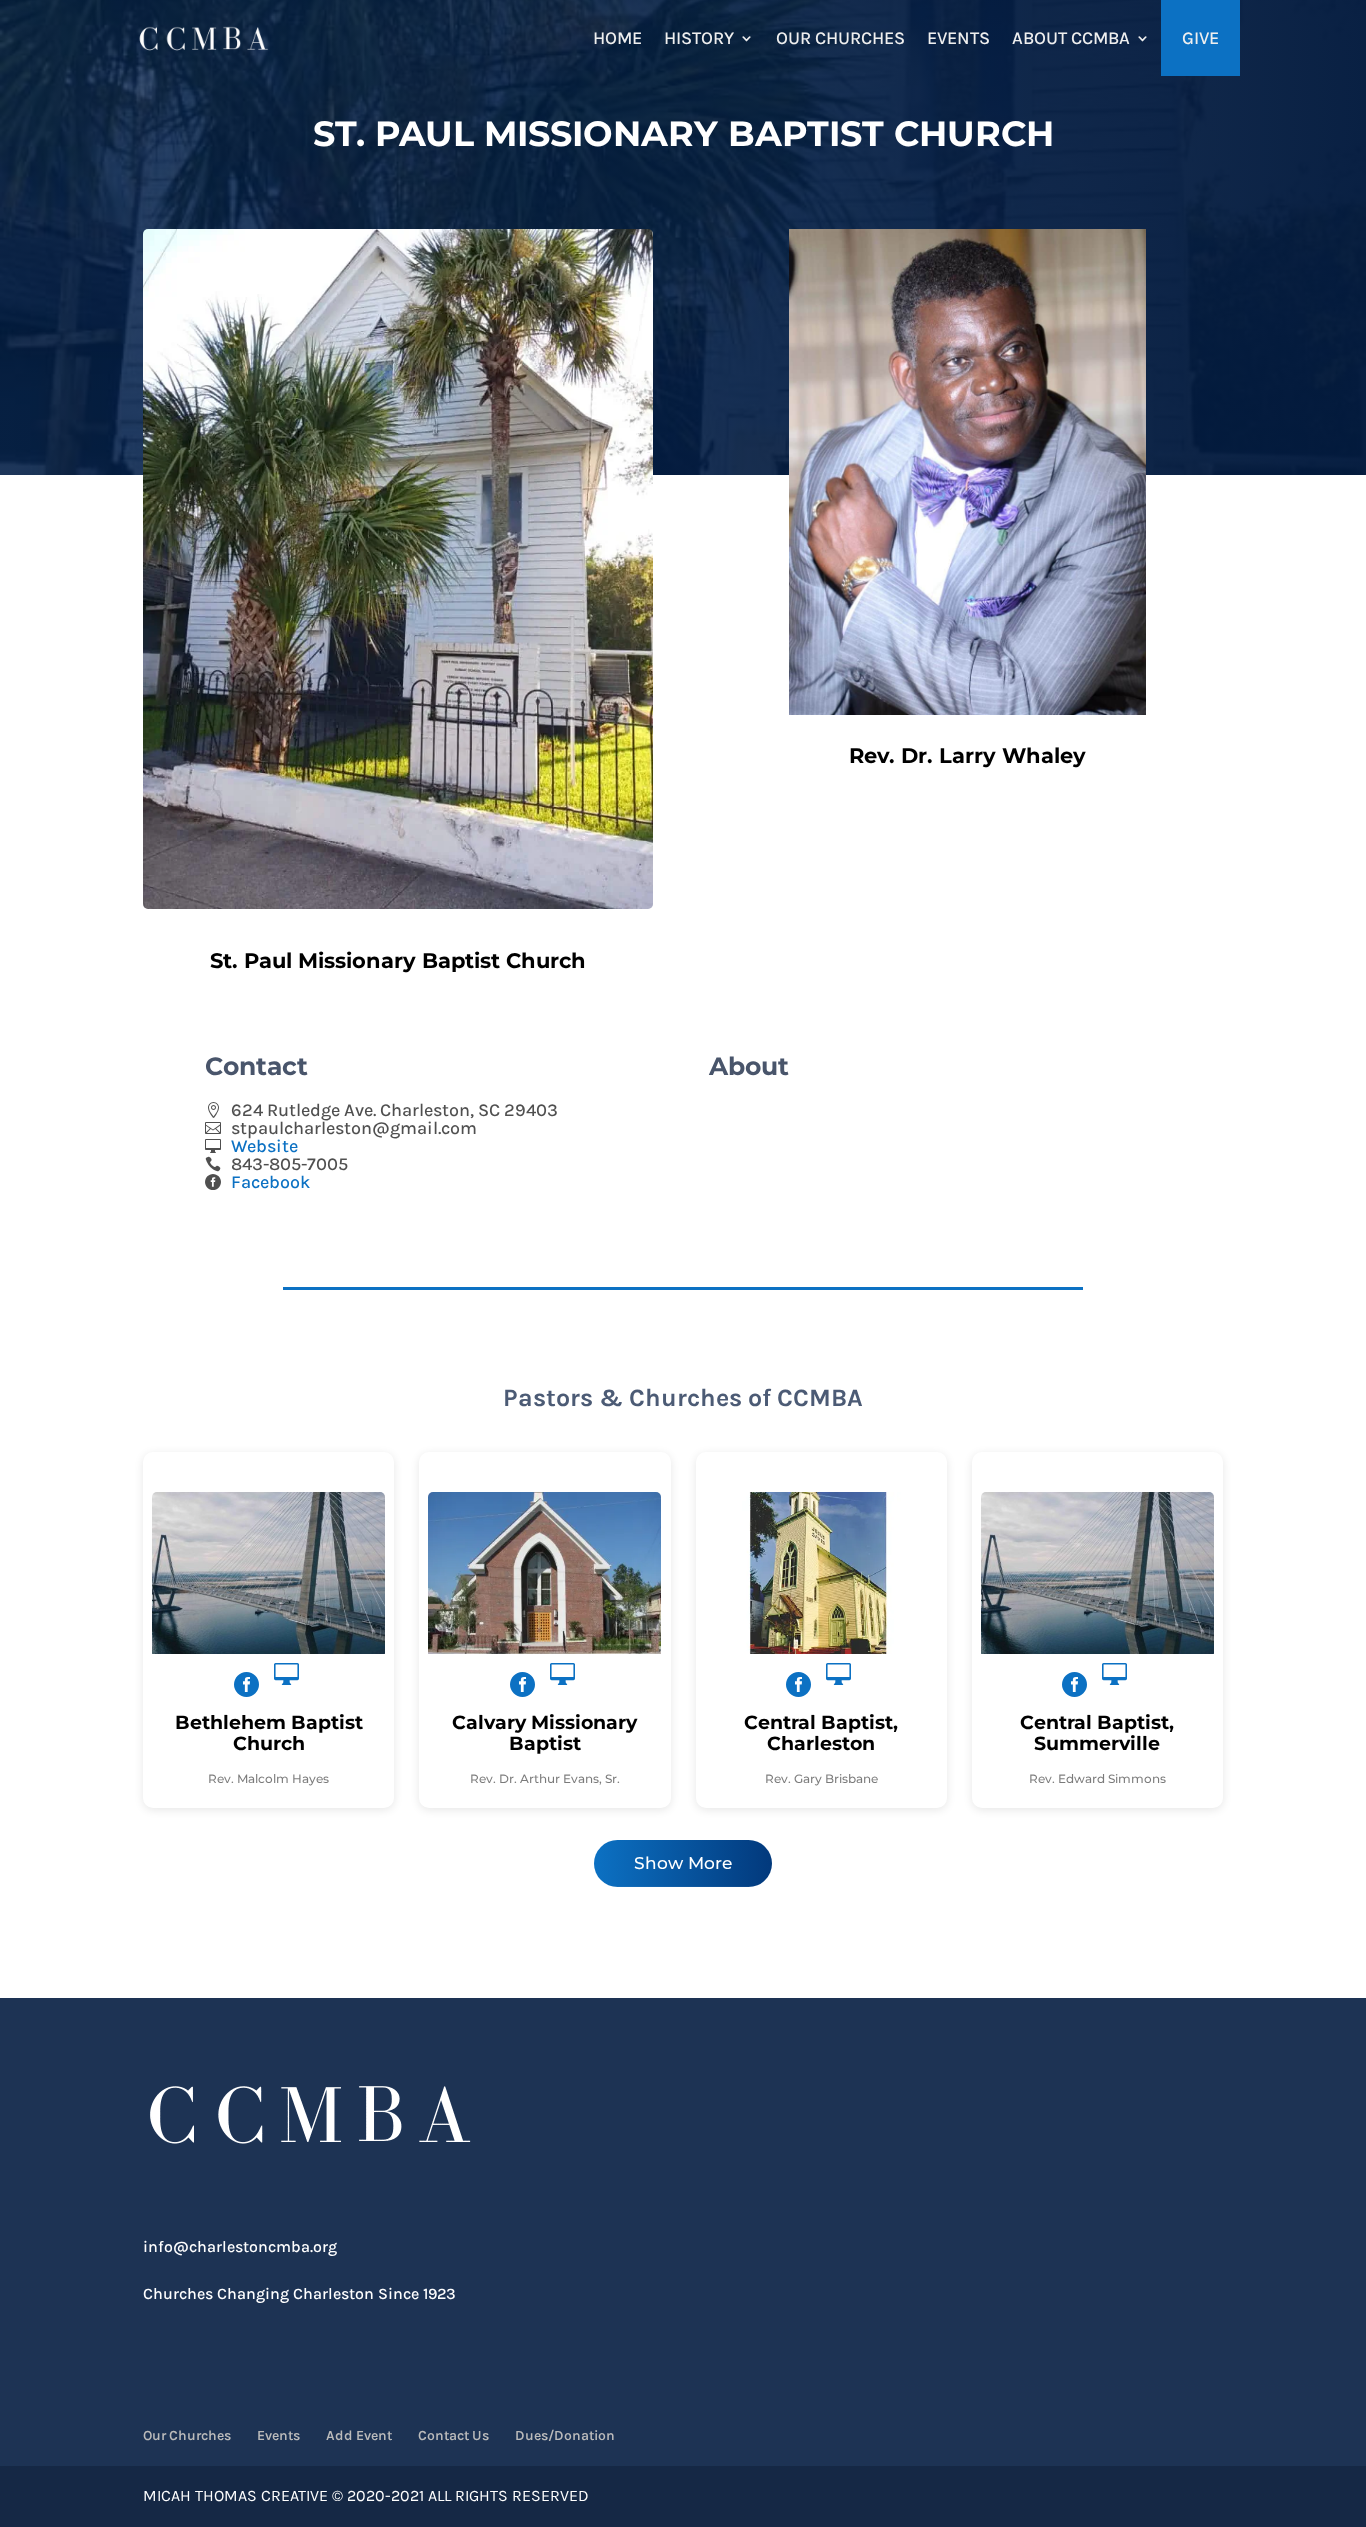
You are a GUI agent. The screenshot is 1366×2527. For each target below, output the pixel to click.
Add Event (359, 2435)
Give (1200, 38)
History (699, 38)
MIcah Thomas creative (235, 2495)
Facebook (270, 1182)
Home (617, 38)
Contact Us (453, 2435)
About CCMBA (1071, 38)
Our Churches (840, 38)
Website (264, 1146)
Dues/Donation (565, 2435)
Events (958, 38)
